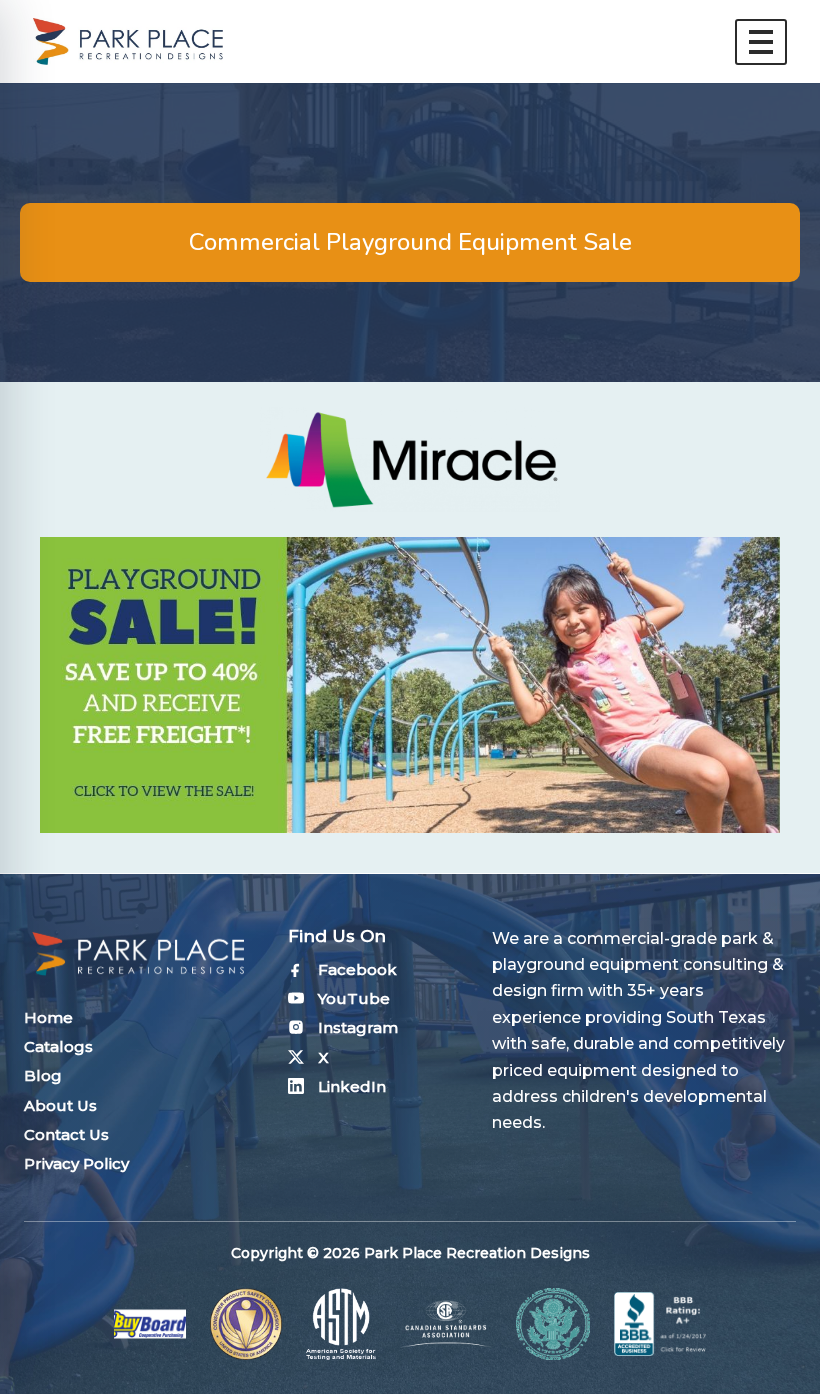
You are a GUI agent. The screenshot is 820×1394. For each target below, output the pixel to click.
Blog (43, 1075)
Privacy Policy (76, 1163)
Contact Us (66, 1134)
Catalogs (58, 1046)
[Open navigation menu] (761, 42)
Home (48, 1017)
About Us (60, 1105)
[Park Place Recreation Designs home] (128, 41)
